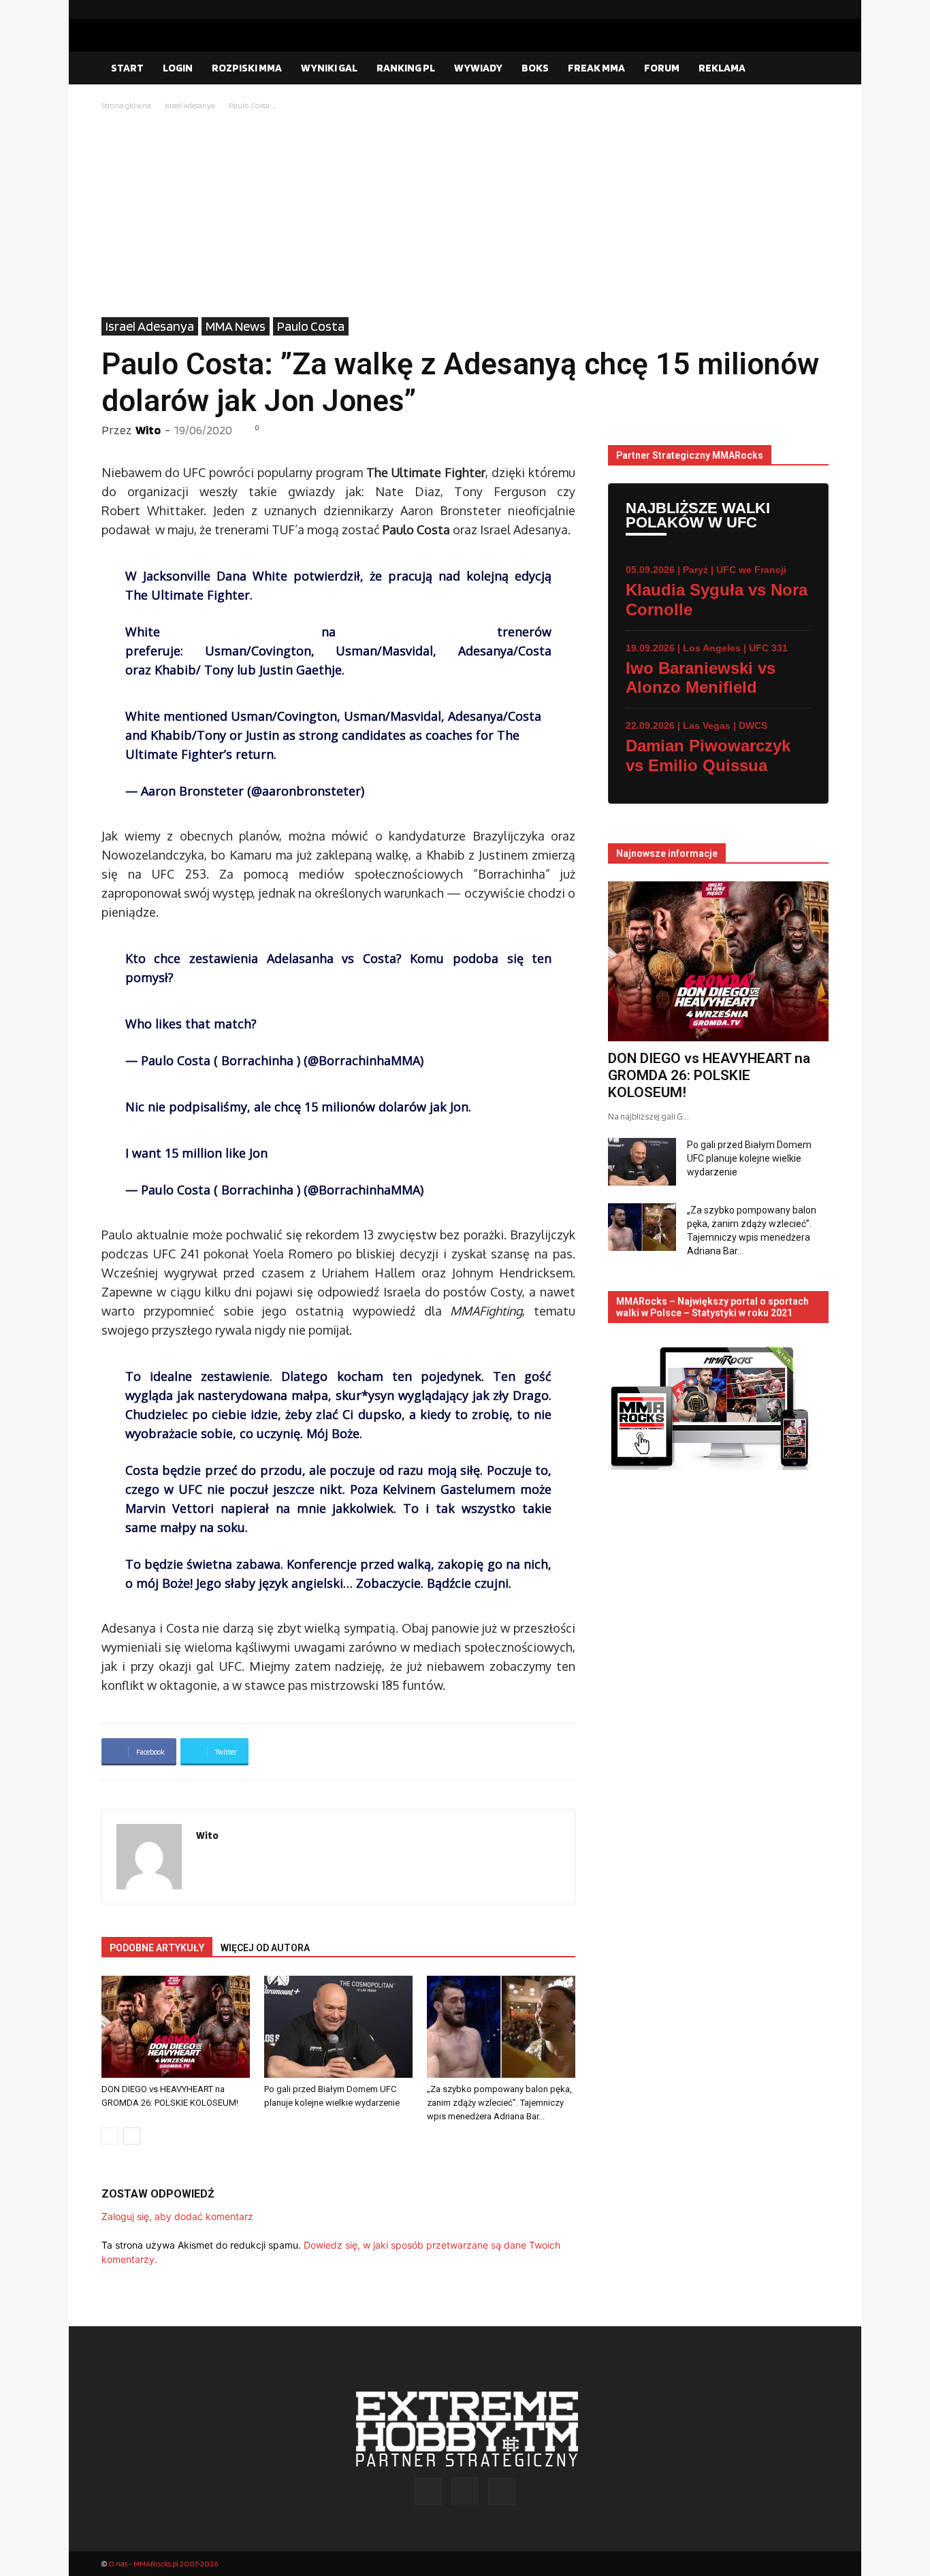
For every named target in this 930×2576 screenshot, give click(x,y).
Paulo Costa (311, 326)
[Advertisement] (465, 215)
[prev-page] (110, 2136)
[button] (812, 69)
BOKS (535, 68)
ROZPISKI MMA (247, 68)
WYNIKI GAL (329, 68)
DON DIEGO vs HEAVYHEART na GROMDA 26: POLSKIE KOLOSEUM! (709, 1075)
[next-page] (132, 2136)
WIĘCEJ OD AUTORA (265, 1948)
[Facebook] (775, 10)
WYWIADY (478, 68)
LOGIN (178, 68)
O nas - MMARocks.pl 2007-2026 (163, 2563)
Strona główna (126, 105)
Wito (148, 430)
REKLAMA (722, 68)
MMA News (236, 326)
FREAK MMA (596, 68)
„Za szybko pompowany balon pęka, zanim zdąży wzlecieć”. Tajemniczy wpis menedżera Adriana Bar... (499, 2103)
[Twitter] (818, 10)
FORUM (662, 68)
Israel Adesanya (190, 105)
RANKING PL (406, 68)
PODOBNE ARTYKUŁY (157, 1948)
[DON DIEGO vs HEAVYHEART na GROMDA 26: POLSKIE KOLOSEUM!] (176, 2027)
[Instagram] (797, 10)
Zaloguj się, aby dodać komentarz (177, 2216)
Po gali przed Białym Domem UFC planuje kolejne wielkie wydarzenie (749, 1158)
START (127, 68)
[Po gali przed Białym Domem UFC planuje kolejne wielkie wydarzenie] (338, 2027)
